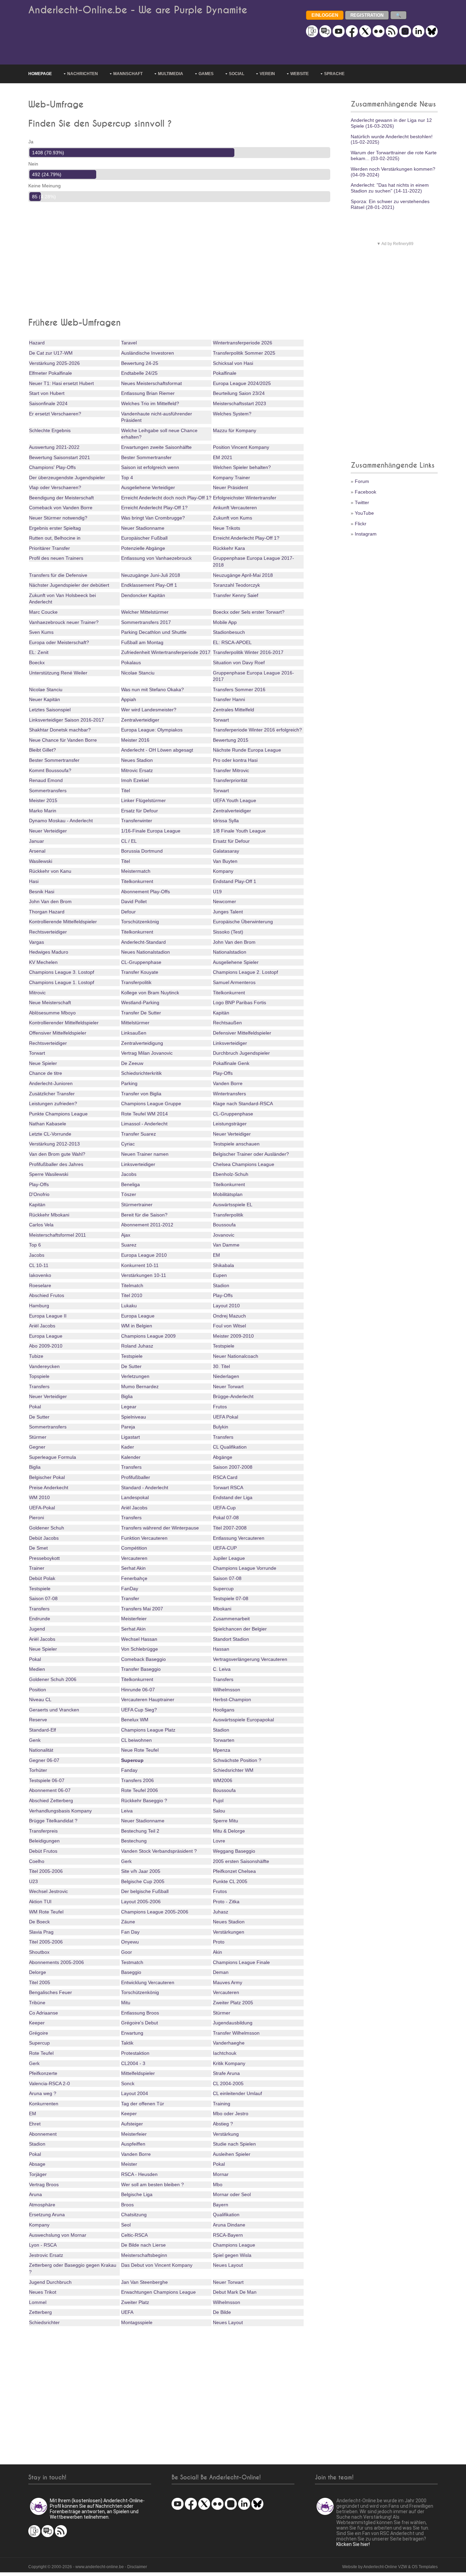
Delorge (38, 1972)
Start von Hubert (47, 393)
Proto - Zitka (226, 1902)
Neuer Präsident (230, 487)
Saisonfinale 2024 (48, 403)
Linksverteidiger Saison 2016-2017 (67, 720)
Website (300, 74)
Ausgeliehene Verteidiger (148, 487)
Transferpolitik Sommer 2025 (244, 353)
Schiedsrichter (44, 2322)
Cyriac (128, 1144)
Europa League (138, 1316)
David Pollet (134, 901)
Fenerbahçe (134, 1578)
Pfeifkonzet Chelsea (234, 1871)
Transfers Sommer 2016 (239, 689)
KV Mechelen (43, 962)
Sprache (334, 74)
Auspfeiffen (133, 2144)
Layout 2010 (226, 1306)
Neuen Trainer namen (145, 1154)
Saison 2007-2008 (233, 1467)
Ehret (35, 2124)
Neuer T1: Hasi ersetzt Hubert (61, 383)
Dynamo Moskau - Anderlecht (61, 821)
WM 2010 (39, 1497)
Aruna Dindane (229, 2225)
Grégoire (39, 2033)
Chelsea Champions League (244, 1164)
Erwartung (132, 2033)
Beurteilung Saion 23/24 (239, 393)
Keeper (37, 2023)
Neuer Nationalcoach (236, 1356)
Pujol (218, 1801)
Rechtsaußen (227, 1023)
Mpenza (222, 1750)
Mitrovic (37, 993)
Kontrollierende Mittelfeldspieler (63, 922)
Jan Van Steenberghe (144, 2282)
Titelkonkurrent (137, 881)
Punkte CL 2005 (230, 1881)
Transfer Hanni (229, 699)
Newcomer (224, 901)
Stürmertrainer (137, 1205)
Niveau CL (40, 1699)
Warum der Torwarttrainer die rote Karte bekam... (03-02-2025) (394, 155)
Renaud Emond (46, 780)
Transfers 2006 (137, 1780)
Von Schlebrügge (140, 1649)
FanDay (130, 1589)
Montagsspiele (137, 2322)
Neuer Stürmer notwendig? (58, 518)
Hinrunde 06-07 (138, 1690)
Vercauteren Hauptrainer (148, 1699)
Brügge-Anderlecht (233, 1396)
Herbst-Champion (232, 1699)
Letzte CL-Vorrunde (50, 1134)
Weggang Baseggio (234, 1851)
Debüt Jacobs (44, 1538)
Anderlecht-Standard (143, 942)
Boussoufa (224, 1225)
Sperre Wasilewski (49, 1174)
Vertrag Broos (44, 2184)
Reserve (38, 1720)
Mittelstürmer (135, 1023)
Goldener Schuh (47, 1528)
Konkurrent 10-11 (140, 1265)
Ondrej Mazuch (229, 1316)
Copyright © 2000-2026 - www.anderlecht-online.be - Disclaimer (88, 2567)
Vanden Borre (228, 1083)
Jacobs (129, 1174)
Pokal (35, 1407)
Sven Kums (41, 632)
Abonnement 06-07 (50, 1790)
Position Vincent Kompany (241, 447)
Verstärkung (226, 2134)
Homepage (40, 74)
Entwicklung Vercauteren (148, 1982)
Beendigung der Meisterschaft (61, 498)
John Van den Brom (50, 901)
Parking (129, 1083)
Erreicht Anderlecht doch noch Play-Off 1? (166, 498)
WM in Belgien (137, 1326)
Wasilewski (41, 861)
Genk (35, 1740)
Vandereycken (44, 1366)
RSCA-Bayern (228, 2235)
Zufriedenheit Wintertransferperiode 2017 (166, 652)
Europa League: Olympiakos (152, 730)
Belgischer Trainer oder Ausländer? (251, 1154)
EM (216, 1255)
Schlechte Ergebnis (50, 430)
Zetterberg (40, 2312)
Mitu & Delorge (229, 1831)
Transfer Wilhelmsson (236, 2033)
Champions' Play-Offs (52, 467)
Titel (126, 791)
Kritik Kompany (229, 2063)
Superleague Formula (53, 1457)
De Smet (38, 1548)
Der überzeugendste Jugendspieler (67, 478)
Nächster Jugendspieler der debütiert (69, 585)
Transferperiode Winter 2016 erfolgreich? (257, 730)
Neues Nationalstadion (145, 952)
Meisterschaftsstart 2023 (239, 403)
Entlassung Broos (140, 2013)
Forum (362, 481)
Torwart (221, 720)
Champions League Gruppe (151, 1104)
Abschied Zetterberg (51, 1801)
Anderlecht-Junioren (51, 1083)
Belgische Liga (137, 2194)
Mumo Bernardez (140, 1386)
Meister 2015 (43, 800)
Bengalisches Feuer (50, 1992)
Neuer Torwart (228, 1386)
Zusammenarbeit (231, 1619)
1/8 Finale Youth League (239, 831)
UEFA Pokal (225, 1417)
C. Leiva (222, 1669)
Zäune (128, 1922)
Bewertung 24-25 (140, 363)
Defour (128, 912)
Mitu (126, 2003)
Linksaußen (134, 1033)
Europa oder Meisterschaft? (59, 642)
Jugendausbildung (233, 2023)
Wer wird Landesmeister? (149, 710)
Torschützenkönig (140, 922)
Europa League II (48, 1316)
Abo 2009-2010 (46, 1346)
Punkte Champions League (58, 1114)
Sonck (128, 2083)
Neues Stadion (137, 760)
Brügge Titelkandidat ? (53, 1821)
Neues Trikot (43, 2292)
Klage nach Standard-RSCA (243, 1104)
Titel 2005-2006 (46, 1871)
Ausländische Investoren (148, 353)
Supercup (223, 1589)
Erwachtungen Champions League (158, 2292)
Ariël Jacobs (42, 1326)
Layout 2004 (135, 2093)
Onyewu (130, 1942)
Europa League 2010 (144, 1255)
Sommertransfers (48, 791)
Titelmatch (132, 1285)
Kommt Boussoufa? (50, 770)
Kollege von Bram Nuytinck (150, 993)
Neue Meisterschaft (50, 1002)
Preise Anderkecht (49, 1488)
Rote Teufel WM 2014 (144, 1114)
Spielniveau (134, 1417)
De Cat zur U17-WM (51, 353)
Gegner (37, 1447)
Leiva (127, 1811)
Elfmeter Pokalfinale (50, 373)
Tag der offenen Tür (143, 2104)
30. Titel (221, 1366)
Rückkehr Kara (229, 548)
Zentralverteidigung (142, 1043)
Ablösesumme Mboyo (52, 1013)
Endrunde (40, 1619)
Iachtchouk (225, 2053)
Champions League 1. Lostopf (62, 982)
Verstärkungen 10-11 (144, 1275)
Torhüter (38, 1770)
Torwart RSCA (228, 1488)
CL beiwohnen (136, 1740)
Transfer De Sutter (141, 1013)
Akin (217, 1952)
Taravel (129, 343)
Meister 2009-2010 (233, 1336)
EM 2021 (223, 457)
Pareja (128, 1427)
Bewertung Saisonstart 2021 (60, 457)
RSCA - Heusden (139, 2174)
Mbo (218, 2184)
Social (237, 74)
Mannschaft (128, 74)
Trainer (37, 1568)
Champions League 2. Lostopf (245, 972)
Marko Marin (43, 811)
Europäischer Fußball (144, 538)
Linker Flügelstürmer (143, 800)
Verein (267, 74)
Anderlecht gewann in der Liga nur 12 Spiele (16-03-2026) (391, 123)
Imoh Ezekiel (135, 780)
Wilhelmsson (227, 1690)
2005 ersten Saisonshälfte (241, 1861)
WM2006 (223, 1780)
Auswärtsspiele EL (233, 1205)
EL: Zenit (39, 652)
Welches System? (232, 414)
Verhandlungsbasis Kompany (60, 1811)
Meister (129, 2164)
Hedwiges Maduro (49, 952)
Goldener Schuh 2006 (53, 1679)
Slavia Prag (41, 1932)
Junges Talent (228, 912)
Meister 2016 (135, 740)
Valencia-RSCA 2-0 (49, 2083)
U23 (33, 1881)
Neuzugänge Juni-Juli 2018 (151, 575)
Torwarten (224, 1740)
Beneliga (130, 1184)
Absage (37, 2164)
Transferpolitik (136, 982)
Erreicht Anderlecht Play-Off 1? (154, 508)
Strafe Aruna (226, 2073)
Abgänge (223, 1457)
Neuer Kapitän (45, 699)
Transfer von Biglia (141, 1094)
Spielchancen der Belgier (240, 1629)
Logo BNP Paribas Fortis (239, 1002)
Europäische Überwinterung (243, 922)
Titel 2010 (132, 1295)
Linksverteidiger (230, 1043)
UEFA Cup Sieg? (139, 1710)
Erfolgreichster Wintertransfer (245, 498)
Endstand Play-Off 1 (235, 881)
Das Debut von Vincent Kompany (157, 2265)
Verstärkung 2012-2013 (54, 1144)
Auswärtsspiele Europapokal (243, 1720)
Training (222, 2104)
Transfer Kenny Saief (236, 595)
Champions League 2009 (148, 1336)
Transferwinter (137, 821)
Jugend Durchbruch (50, 2282)
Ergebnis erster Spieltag (55, 528)
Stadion (221, 1285)
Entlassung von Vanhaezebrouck (156, 558)
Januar (37, 841)
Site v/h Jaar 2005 (141, 1871)
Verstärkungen (229, 1932)
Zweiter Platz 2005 (233, 2003)
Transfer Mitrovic (231, 770)
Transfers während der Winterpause (160, 1528)
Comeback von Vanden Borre (61, 508)
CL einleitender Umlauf (237, 2093)
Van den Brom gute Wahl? (57, 1154)
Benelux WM (135, 1720)
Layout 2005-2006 (141, 1902)
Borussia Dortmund (142, 851)
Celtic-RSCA (134, 2235)
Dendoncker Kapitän (143, 595)
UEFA (127, 2312)
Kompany (223, 871)
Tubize (36, 1356)
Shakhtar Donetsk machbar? (60, 730)
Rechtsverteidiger (48, 932)
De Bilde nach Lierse (143, 2245)
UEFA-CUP (225, 1548)
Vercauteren (134, 1558)
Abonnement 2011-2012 (147, 1225)
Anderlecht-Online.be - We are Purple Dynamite (138, 10)
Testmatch (132, 1962)
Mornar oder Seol (232, 2194)
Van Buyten (225, 861)
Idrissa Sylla (226, 821)
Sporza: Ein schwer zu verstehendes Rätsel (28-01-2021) (390, 204)
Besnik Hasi (42, 892)
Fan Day (130, 1932)
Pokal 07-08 (226, 1518)
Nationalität (41, 1750)
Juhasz (221, 1912)
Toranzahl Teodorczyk (236, 585)
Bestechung (134, 1841)
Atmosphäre (42, 2205)
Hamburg (39, 1306)
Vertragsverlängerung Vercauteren (250, 1659)
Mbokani (222, 1609)
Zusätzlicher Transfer (52, 1094)
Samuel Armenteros (234, 982)
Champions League (234, 2245)
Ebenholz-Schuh (231, 1174)
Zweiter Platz (135, 2302)
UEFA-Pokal (42, 1508)
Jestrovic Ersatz (46, 2255)
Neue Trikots (227, 528)
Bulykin (221, 1427)
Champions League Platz (148, 1730)
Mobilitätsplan (228, 1194)
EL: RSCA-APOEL (232, 642)
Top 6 (35, 1245)
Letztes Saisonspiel (50, 710)
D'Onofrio (39, 1194)
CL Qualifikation (230, 1447)
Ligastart (130, 1437)
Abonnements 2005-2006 (56, 1962)
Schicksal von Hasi (233, 363)
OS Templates (425, 2567)
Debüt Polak (42, 1578)
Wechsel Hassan (139, 1639)
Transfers (39, 1386)
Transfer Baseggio (141, 1669)
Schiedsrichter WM (233, 1770)
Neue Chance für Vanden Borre (63, 740)
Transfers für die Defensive (58, 575)
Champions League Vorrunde (245, 1568)
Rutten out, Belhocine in (55, 538)
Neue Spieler (43, 1063)
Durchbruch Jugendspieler (241, 1053)
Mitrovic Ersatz (137, 770)
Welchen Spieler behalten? (242, 467)
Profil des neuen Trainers (56, 558)
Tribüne (37, 2003)
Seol (126, 2225)
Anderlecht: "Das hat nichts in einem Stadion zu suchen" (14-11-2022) (390, 188)
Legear (129, 1407)
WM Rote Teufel (46, 1912)
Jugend (37, 1629)
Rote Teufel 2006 (140, 1790)
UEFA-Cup (224, 1508)
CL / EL (129, 841)
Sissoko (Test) (228, 932)
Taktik (127, 2043)
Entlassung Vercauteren (239, 1538)
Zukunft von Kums (232, 518)
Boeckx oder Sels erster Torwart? (249, 612)
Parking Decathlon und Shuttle (154, 632)
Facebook (366, 492)
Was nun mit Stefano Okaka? (152, 689)
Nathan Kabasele (48, 1124)
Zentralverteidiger (140, 720)
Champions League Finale (241, 1962)
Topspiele (39, 1376)
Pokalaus (131, 663)
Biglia (127, 1396)
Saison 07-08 (227, 1578)
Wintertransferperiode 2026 (243, 343)
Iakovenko (40, 1275)
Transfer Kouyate (140, 972)
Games (206, 74)
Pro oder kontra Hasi (235, 760)
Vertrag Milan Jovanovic (147, 1053)
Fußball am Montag (142, 642)
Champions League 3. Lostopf (62, 972)
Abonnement (43, 2134)
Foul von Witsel (229, 1326)
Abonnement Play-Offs (145, 892)
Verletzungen (135, 1376)
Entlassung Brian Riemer (148, 393)
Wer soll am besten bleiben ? (152, 2184)
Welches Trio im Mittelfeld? (150, 403)
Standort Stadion (231, 1639)
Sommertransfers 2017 (146, 622)
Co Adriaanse (43, 2013)
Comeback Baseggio (143, 1659)
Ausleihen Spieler (232, 2154)
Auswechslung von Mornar (58, 2235)
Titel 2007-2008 (230, 1528)
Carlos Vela (41, 1225)
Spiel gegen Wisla (232, 2255)
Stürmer (38, 1437)
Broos (127, 2205)
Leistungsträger (230, 1124)
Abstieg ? (223, 2124)
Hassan (221, 1649)
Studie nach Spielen (234, 2144)
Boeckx (37, 663)
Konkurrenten (44, 2104)
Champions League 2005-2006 (155, 1912)
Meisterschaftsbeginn (144, 2255)
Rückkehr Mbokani (49, 1215)
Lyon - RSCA (43, 2245)
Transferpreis (43, 1831)
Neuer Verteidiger (48, 831)
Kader (128, 1447)
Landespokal (135, 1497)
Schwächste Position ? (237, 1760)
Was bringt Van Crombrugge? (153, 518)
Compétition (134, 1548)
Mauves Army (228, 1982)
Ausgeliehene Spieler (236, 962)
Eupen (220, 1275)
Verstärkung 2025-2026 (54, 363)
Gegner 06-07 (44, 1760)
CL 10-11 (39, 1265)
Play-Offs (223, 1073)
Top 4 (127, 478)
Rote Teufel (41, 2053)
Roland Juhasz (137, 1346)
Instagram (366, 534)
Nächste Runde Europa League (247, 750)
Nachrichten (83, 74)
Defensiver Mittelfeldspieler (242, 1033)
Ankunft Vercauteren (235, 508)
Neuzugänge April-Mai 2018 (243, 575)
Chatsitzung (134, 2215)
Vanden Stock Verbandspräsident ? (159, 1851)
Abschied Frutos (47, 1295)
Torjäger (38, 2174)
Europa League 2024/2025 (242, 383)
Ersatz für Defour (140, 811)
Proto (219, 1942)
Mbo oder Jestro (231, 2114)
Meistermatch (136, 871)
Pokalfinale (225, 373)
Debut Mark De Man (235, 2292)
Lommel (38, 2302)
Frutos (220, 1407)
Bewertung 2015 (231, 740)
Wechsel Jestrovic (48, 1891)
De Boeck (39, 1922)
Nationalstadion (230, 952)
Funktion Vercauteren (144, 1538)
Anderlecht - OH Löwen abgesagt (157, 750)
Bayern (221, 2205)
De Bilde (222, 2312)
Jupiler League (229, 1558)
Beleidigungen (44, 1841)
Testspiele (224, 1346)
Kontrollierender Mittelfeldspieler (64, 1023)
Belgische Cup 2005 (143, 1881)
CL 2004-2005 (228, 2083)
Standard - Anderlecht (145, 1488)
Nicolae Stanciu (138, 673)
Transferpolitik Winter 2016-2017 (248, 652)
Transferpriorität (230, 780)
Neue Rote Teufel (140, 1750)
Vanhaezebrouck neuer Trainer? (64, 622)
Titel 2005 (40, 1982)
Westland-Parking (140, 1002)
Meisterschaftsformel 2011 (57, 1235)
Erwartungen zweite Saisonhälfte (156, 447)
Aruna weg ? (43, 2093)
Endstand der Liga (233, 1497)
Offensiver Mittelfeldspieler (58, 1033)
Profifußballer (136, 1477)
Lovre (219, 1841)
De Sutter (131, 1366)
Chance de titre (46, 1073)
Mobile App (225, 622)
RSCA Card (225, 1477)
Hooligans (224, 1710)
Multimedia (171, 74)
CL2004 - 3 (133, 2063)
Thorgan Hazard (47, 912)
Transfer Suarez (139, 1134)
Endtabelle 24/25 (139, 373)
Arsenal (37, 851)
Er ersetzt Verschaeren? (55, 414)
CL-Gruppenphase (141, 962)
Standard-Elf (42, 1730)
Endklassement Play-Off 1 (149, 585)
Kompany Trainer (231, 478)
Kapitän (221, 1013)
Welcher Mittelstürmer (145, 612)
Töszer (129, 1194)
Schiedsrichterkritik (141, 1073)
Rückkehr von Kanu (50, 871)
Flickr (361, 524)
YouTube (364, 513)
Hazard (37, 343)
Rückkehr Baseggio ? (144, 1801)
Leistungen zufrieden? (53, 1104)
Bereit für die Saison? (144, 1215)
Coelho (37, 1861)
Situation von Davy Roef (239, 663)
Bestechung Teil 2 (140, 1831)
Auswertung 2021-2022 (54, 447)
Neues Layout (228, 2265)
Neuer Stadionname (143, 528)
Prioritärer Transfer (49, 548)
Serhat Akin (133, 1568)
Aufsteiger (132, 2124)
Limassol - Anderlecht (144, 1124)
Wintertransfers (229, 1094)
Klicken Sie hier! (353, 2544)
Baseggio (131, 1972)
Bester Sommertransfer (146, 457)
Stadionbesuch (229, 632)
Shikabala (223, 1265)
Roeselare (40, 1285)
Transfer (130, 1598)
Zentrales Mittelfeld (234, 710)
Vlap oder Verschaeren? (55, 487)
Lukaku (129, 1306)
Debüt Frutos (43, 1851)
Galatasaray (226, 851)
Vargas (37, 942)
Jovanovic (224, 1235)
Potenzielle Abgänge (143, 548)
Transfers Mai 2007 (142, 1609)
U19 (217, 892)
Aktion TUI (40, 1902)
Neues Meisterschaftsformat (151, 383)
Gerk (126, 1861)
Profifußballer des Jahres (56, 1164)
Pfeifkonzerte (43, 2073)
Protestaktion (135, 2053)
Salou (219, 1811)
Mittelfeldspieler (138, 2073)
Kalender (131, 1457)
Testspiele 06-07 (47, 1780)
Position (38, 1690)
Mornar (221, 2174)
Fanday (129, 1770)
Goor (127, 1952)
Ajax (126, 1235)
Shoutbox (39, 1952)
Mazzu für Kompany (235, 430)
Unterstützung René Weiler (58, 673)
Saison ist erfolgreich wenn (150, 467)
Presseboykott (44, 1558)
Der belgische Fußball (145, 1891)
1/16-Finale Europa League (151, 831)
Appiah (129, 699)
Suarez (129, 1245)
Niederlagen (226, 1376)
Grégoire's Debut (140, 2023)
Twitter (362, 502)
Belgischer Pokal (47, 1477)
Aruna (35, 2194)
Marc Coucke (43, 612)
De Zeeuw (132, 1063)
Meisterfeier (134, 1619)
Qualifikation (226, 2215)
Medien (37, 1669)
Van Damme (226, 1245)
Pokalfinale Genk (231, 1063)
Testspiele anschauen (236, 1144)
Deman (221, 1972)
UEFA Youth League (235, 800)
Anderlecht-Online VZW (385, 2567)
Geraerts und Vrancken (54, 1710)
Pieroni (37, 1518)
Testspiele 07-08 (231, 1598)
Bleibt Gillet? (42, 750)
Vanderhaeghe (229, 2043)
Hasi (34, 881)
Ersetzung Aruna (47, 2215)
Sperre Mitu (225, 1821)
